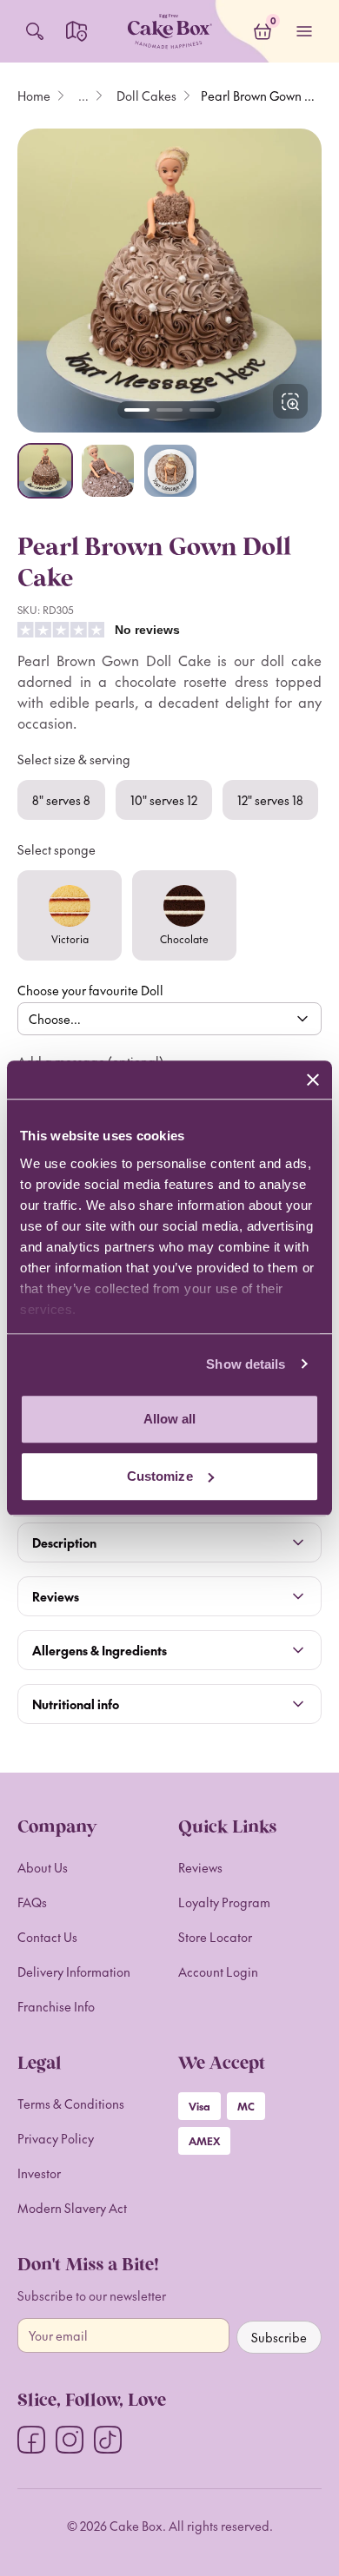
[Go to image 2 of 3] (169, 410)
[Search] (35, 31)
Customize (160, 1476)
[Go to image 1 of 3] (137, 410)
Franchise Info (56, 2006)
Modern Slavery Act (72, 2208)
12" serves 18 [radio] (270, 800)
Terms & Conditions (71, 2104)
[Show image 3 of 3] (170, 471)
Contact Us (47, 1937)
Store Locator (215, 1937)
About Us (43, 1867)
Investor (39, 2173)
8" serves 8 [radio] (61, 800)
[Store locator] (76, 31)
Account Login (218, 1972)
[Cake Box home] (169, 31)
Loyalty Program (224, 1902)
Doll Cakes (146, 96)
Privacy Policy (56, 2138)
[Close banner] (313, 1080)
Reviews (200, 1867)
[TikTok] (108, 2440)
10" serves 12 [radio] (164, 800)
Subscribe (279, 2337)
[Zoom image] (169, 281)
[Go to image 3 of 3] (202, 410)
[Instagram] (70, 2440)
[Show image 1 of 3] (45, 471)
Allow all (170, 1419)
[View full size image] (290, 401)
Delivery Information (74, 1972)
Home (34, 96)
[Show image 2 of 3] (108, 471)
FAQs (32, 1902)
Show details (246, 1364)
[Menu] (304, 31)
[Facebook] (31, 2440)
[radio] (70, 915)
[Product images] (169, 281)
